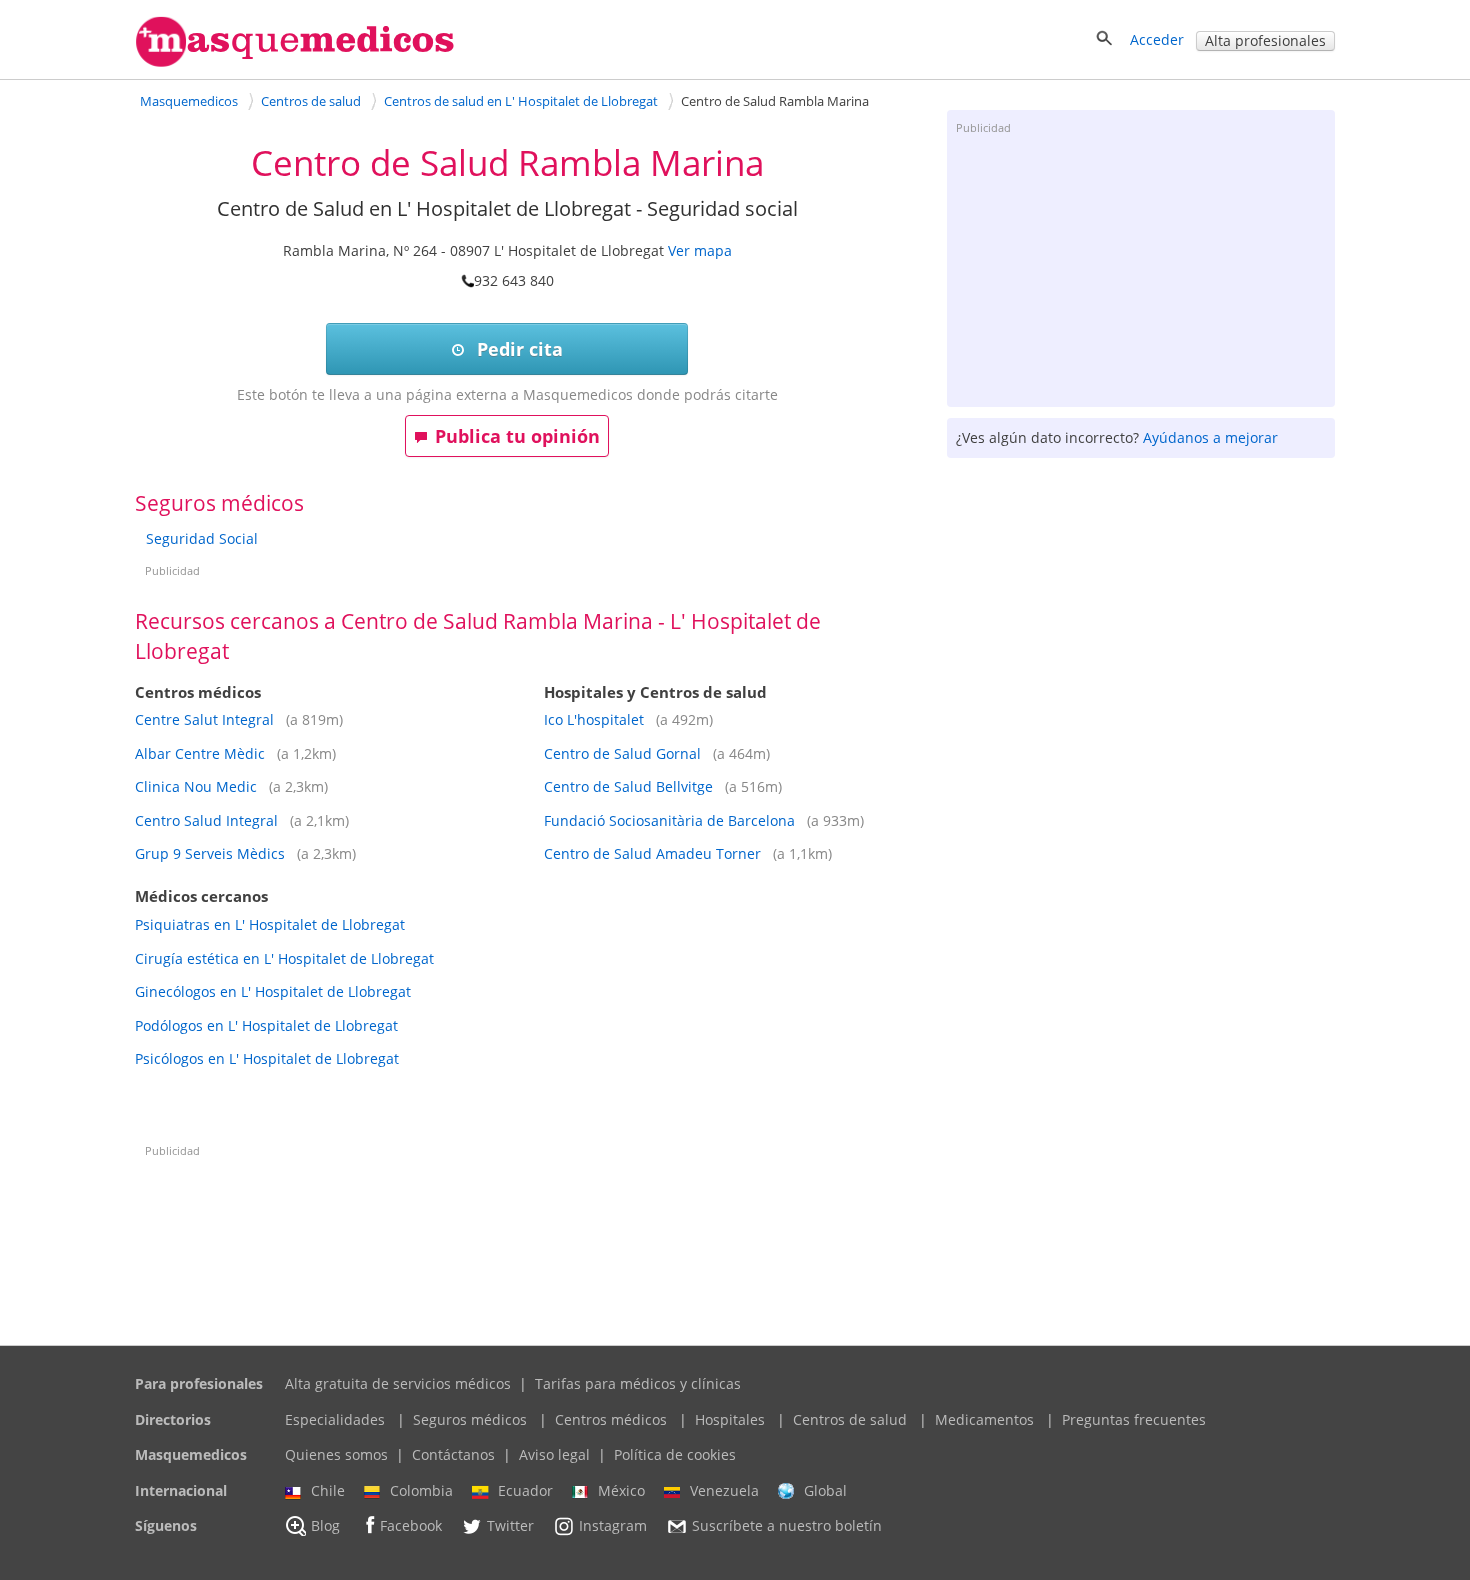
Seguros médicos (470, 1419)
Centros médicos (611, 1419)
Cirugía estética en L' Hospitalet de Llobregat (284, 958)
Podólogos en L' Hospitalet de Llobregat (266, 1025)
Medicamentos (984, 1419)
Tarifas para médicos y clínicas (638, 1383)
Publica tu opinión (517, 436)
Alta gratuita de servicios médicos (398, 1383)
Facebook (411, 1526)
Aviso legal (554, 1454)
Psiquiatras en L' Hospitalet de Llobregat (270, 924)
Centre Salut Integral (204, 719)
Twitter (510, 1526)
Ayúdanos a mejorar (1210, 437)
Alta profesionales (1265, 40)
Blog (325, 1526)
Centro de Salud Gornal (622, 753)
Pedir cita (517, 349)
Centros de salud (850, 1419)
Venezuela (724, 1490)
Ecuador (525, 1490)
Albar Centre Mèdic (200, 753)
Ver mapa (700, 250)
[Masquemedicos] (295, 62)
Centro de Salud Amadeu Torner (652, 853)
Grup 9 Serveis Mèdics (210, 853)
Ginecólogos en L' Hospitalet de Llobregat (273, 991)
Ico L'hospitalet (594, 719)
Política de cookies (675, 1454)
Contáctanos (453, 1454)
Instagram (613, 1526)
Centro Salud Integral (206, 820)
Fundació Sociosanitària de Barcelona (669, 820)
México (621, 1490)
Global (825, 1490)
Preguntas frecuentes (1134, 1419)
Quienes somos (336, 1454)
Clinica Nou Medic (196, 786)
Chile (328, 1490)
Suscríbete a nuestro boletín (787, 1526)
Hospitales (730, 1419)
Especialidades (335, 1419)
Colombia (421, 1490)
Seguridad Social (202, 538)
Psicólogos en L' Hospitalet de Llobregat (267, 1058)
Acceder (1157, 39)
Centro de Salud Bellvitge (628, 786)
